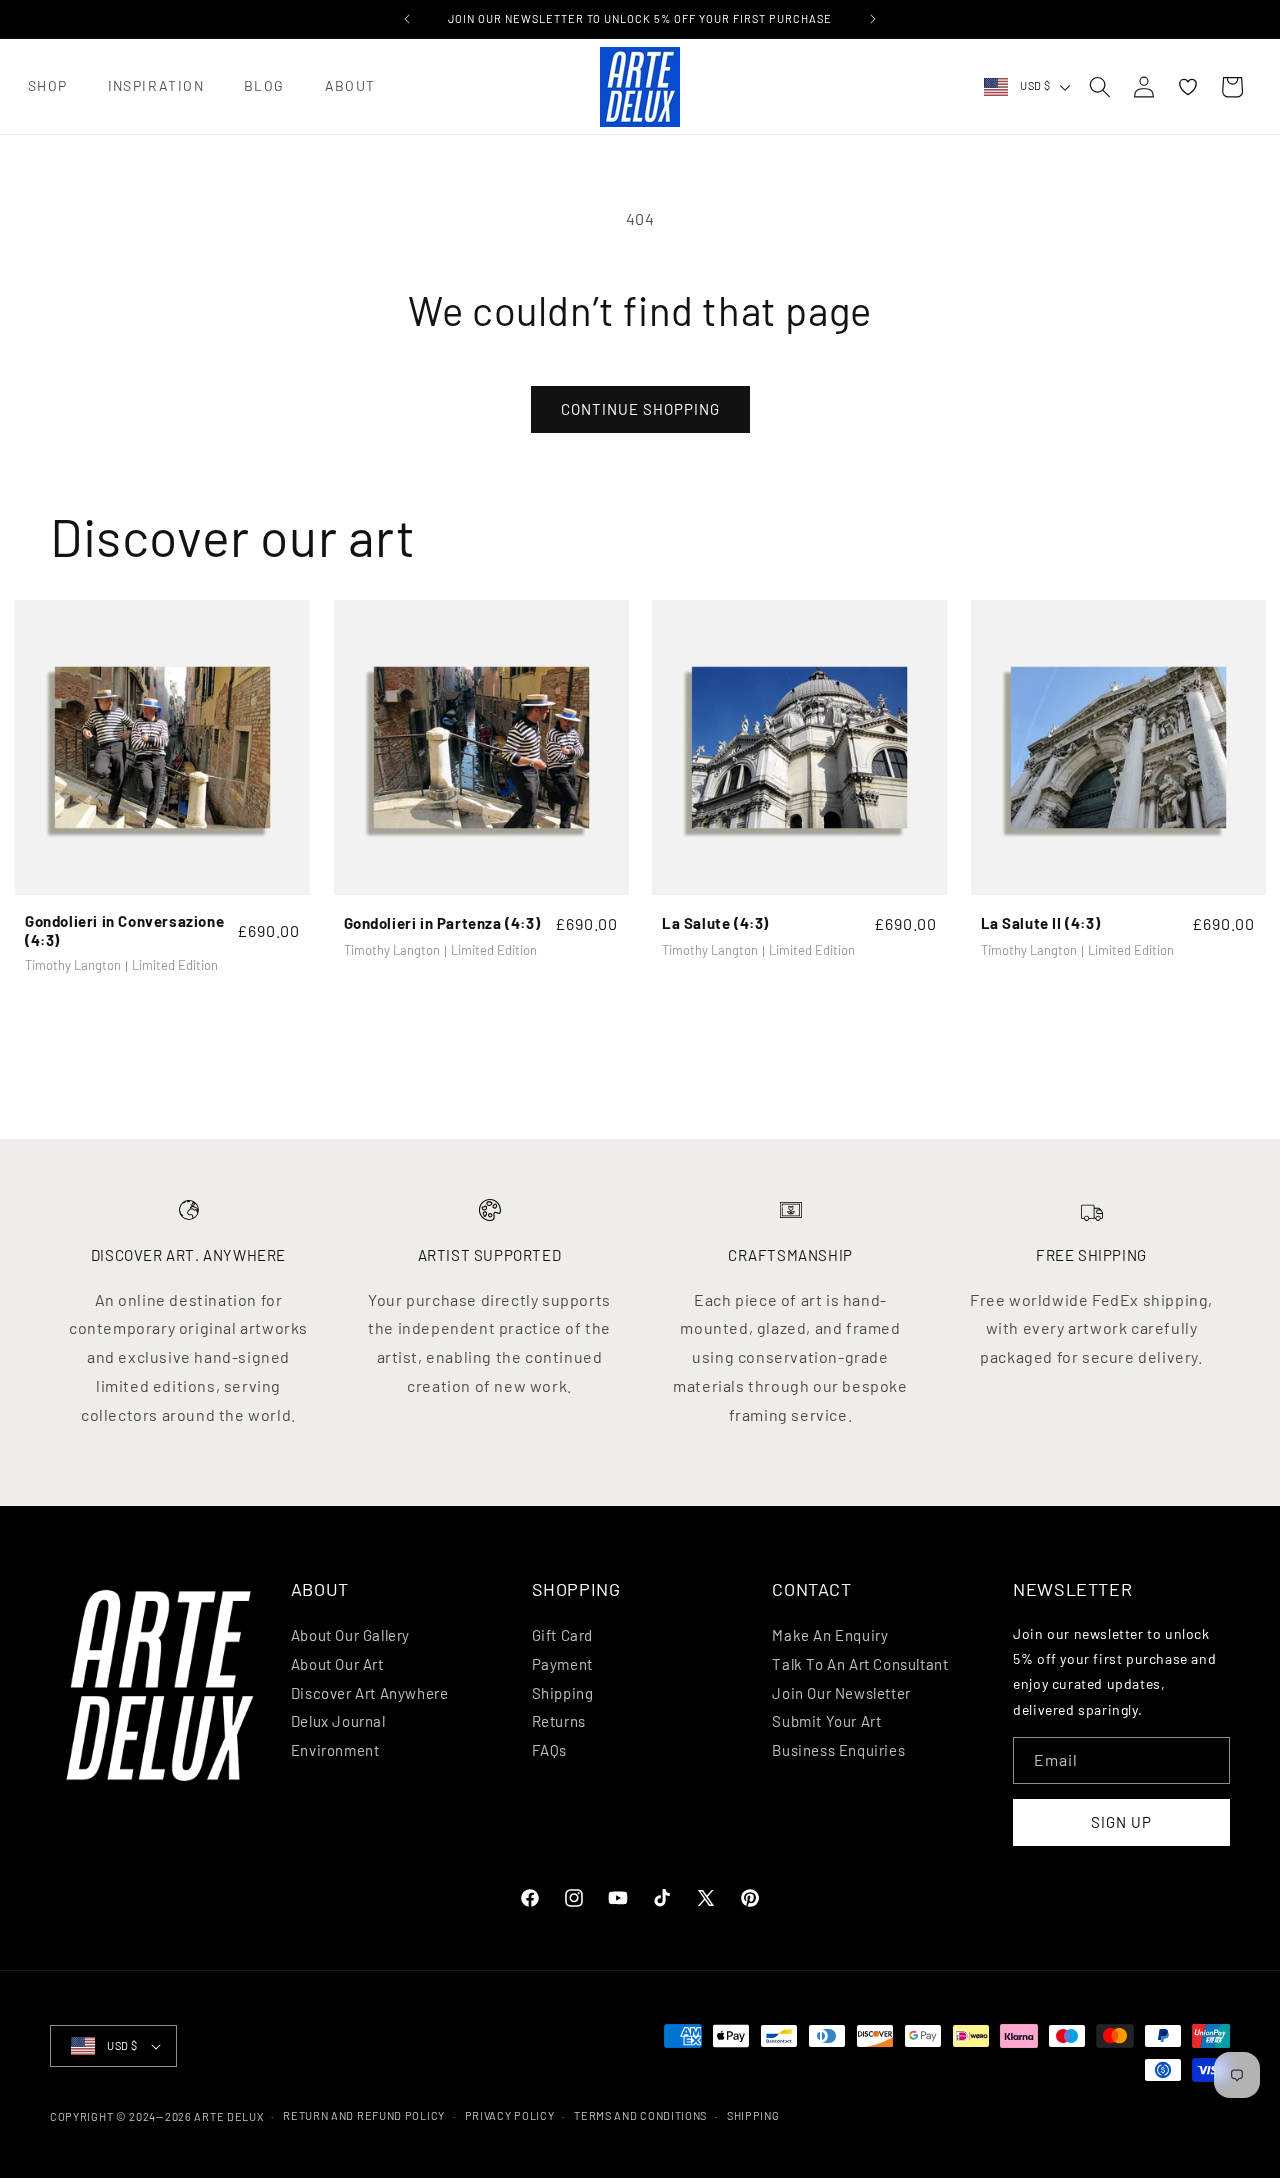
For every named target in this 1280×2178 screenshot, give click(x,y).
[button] (48, 86)
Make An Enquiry (830, 1635)
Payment (562, 1664)
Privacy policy (510, 2115)
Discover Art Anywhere (370, 1693)
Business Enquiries (838, 1750)
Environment (335, 1750)
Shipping (563, 1693)
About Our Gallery (350, 1635)
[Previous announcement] (407, 19)
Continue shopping (640, 409)
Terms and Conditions (640, 2115)
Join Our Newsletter (841, 1693)
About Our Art (337, 1664)
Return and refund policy (364, 2115)
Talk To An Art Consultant (860, 1664)
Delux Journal (338, 1721)
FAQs (549, 1750)
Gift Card (562, 1635)
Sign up (1121, 1822)
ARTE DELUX (228, 2116)
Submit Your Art (826, 1721)
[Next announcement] (873, 19)
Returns (559, 1721)
